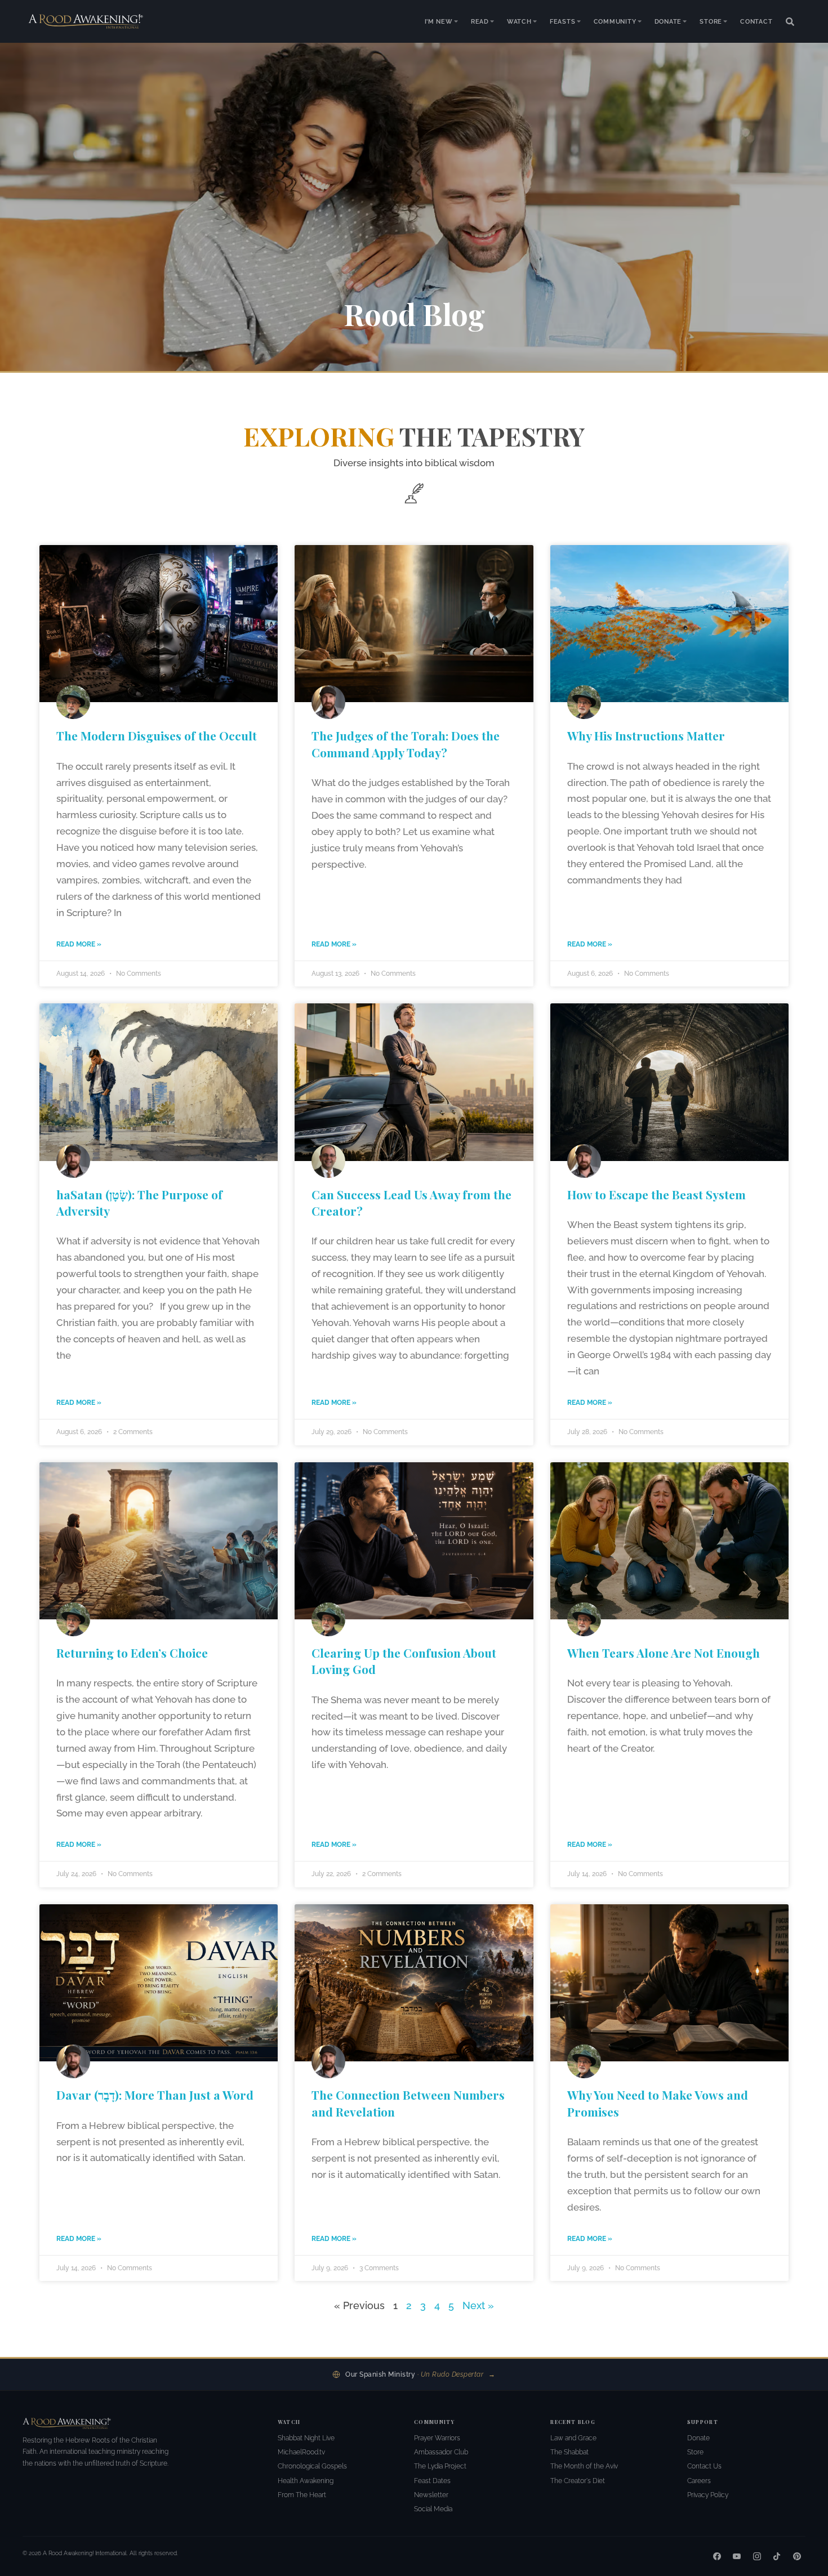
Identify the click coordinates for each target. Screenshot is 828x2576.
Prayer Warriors (437, 2438)
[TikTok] (777, 2556)
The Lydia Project (440, 2466)
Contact (756, 21)
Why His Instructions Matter (646, 735)
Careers (699, 2481)
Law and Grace (573, 2438)
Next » (478, 2305)
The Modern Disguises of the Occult (157, 735)
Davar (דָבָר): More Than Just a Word (155, 2095)
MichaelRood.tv (301, 2452)
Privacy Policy (708, 2495)
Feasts (563, 21)
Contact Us (704, 2466)
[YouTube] (737, 2556)
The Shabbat (569, 2452)
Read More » (79, 944)
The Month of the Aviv (584, 2466)
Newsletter (431, 2495)
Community (615, 21)
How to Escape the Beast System (656, 1194)
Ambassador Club (441, 2452)
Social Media (433, 2509)
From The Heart (302, 2495)
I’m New (439, 21)
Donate (668, 21)
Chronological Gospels (312, 2466)
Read (480, 21)
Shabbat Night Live (306, 2438)
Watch (519, 21)
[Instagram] (757, 2556)
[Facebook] (717, 2556)
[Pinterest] (797, 2556)
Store (711, 21)
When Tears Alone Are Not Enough (664, 1653)
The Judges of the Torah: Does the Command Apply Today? (406, 744)
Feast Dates (432, 2481)
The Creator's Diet (578, 2481)
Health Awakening (306, 2481)
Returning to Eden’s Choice (132, 1653)
